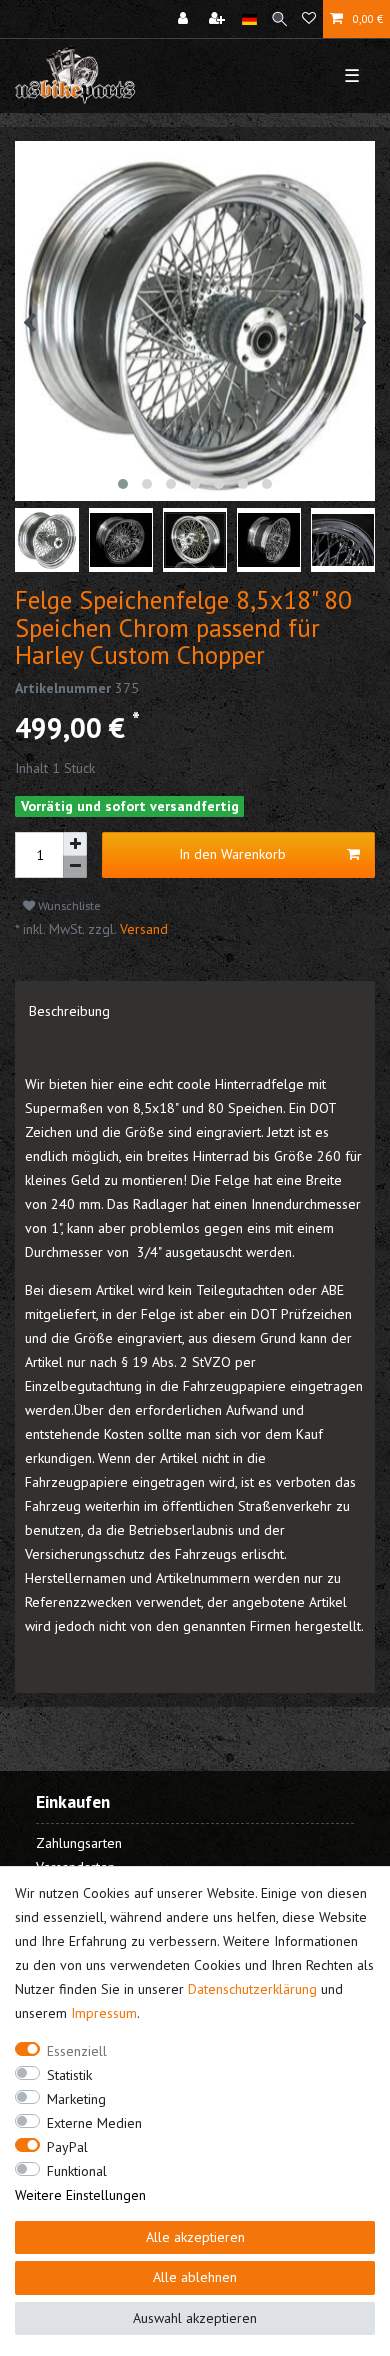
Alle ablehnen (195, 2277)
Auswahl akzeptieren (195, 2318)
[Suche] (279, 19)
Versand (142, 929)
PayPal (67, 2147)
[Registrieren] (219, 19)
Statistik (69, 2075)
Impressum (104, 2013)
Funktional (77, 2171)
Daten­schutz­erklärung (252, 1989)
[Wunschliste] (309, 19)
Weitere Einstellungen (80, 2195)
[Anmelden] (185, 19)
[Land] (249, 19)
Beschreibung (69, 1011)
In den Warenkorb (232, 854)
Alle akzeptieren (195, 2237)
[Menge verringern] (75, 867)
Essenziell (77, 2051)
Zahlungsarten (79, 1843)
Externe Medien (94, 2123)
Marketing (76, 2099)
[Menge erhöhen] (75, 844)
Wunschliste (68, 905)
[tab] (195, 1011)
